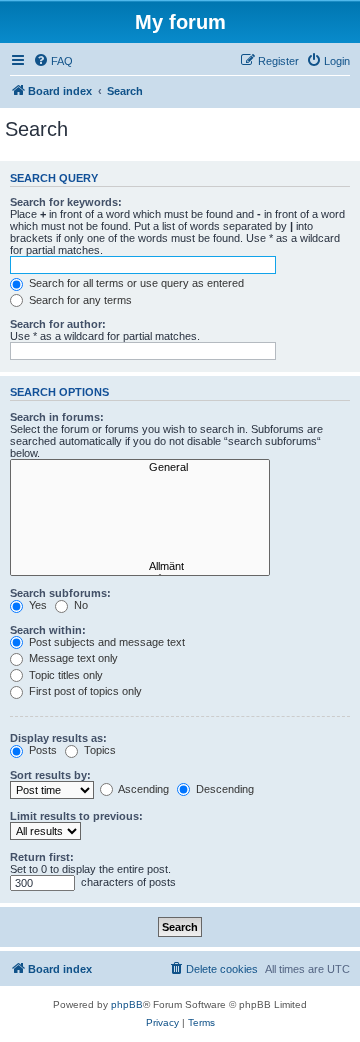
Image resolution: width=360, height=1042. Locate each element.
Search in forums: (57, 417)
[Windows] (140, 510)
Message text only (72, 658)
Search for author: (58, 324)
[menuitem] (53, 61)
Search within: (48, 630)
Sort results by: (50, 775)
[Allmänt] (140, 567)
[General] (140, 468)
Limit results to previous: (76, 816)
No (79, 605)
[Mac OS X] (140, 524)
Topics (98, 750)
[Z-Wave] (140, 496)
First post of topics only (84, 691)
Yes (36, 605)
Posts (41, 750)
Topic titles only (64, 675)
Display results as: (58, 738)
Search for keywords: (66, 202)
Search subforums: (60, 593)
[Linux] (140, 539)
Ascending (142, 789)
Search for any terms (79, 300)
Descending (223, 789)
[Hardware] (140, 482)
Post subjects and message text (105, 642)
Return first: (42, 857)
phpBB (127, 1004)
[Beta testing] (140, 553)
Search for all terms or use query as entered (135, 283)
